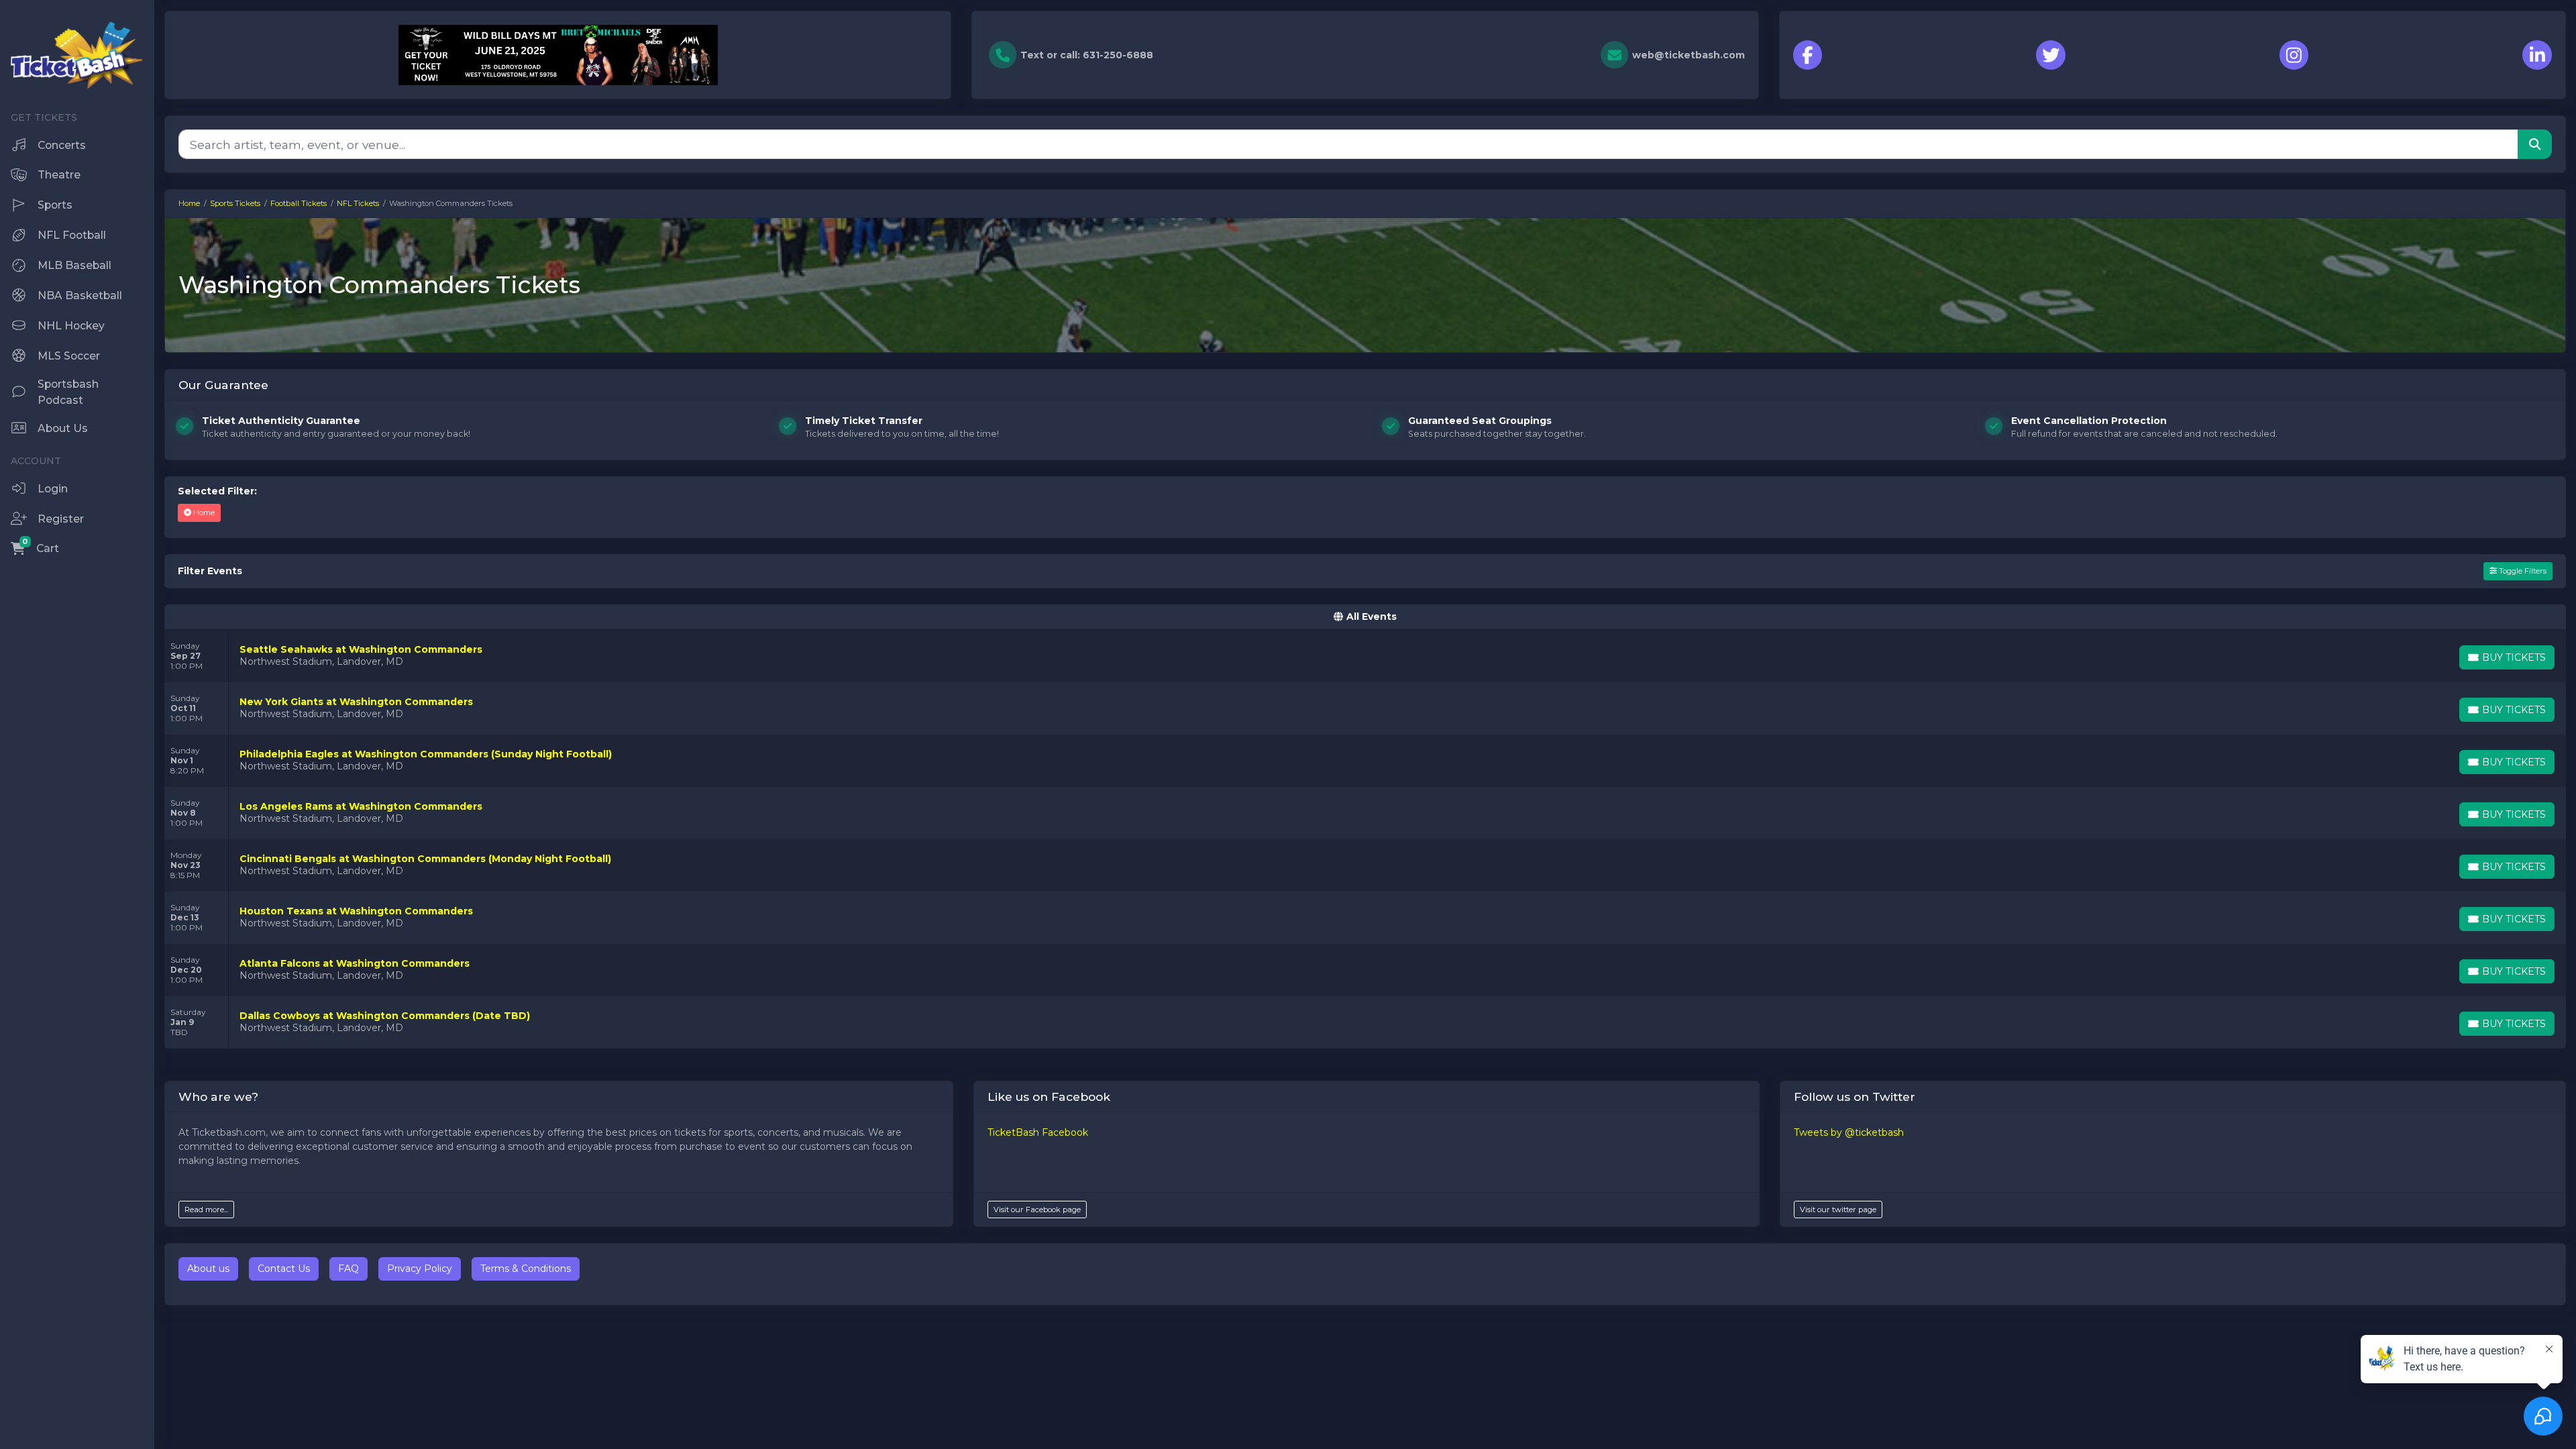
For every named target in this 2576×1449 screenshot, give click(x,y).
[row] (1365, 656)
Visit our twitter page (1838, 1210)
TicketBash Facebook (1038, 1132)
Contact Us (284, 1269)
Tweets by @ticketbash (1849, 1132)
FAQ (348, 1269)
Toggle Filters (2522, 571)
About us (208, 1269)
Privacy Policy (420, 1269)
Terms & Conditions (526, 1269)
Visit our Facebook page (1037, 1210)
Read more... (206, 1210)
